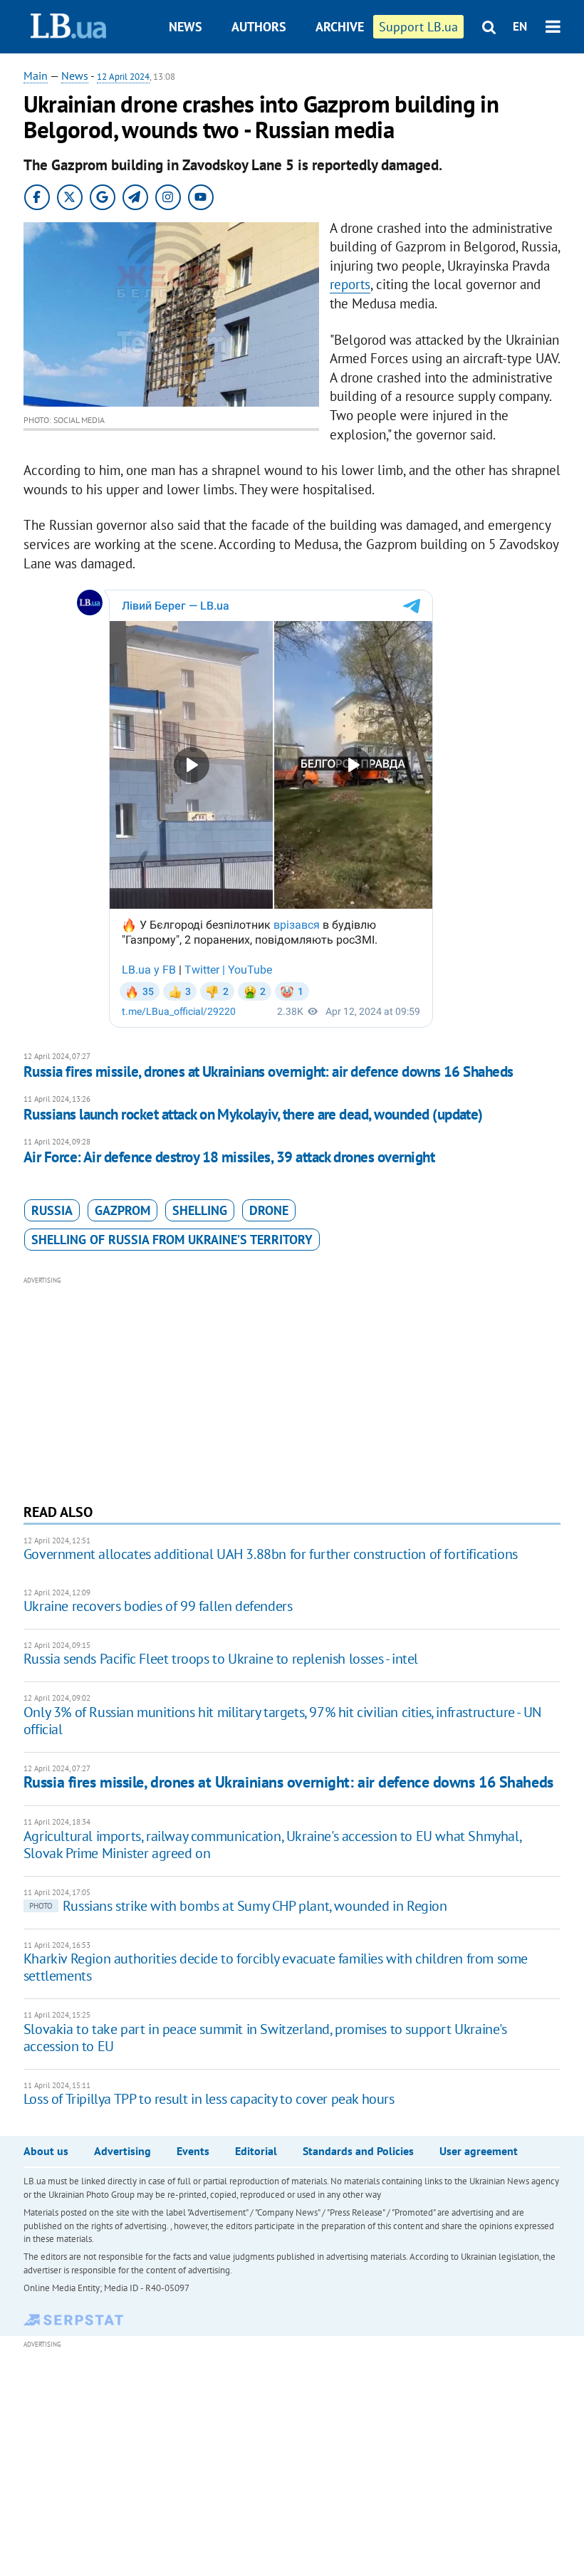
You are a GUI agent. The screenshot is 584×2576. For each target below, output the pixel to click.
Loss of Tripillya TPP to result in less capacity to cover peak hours (209, 2099)
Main (36, 75)
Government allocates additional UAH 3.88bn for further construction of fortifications (271, 1554)
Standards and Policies (358, 2151)
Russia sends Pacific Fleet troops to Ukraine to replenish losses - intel (221, 1659)
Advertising (122, 2151)
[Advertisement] (292, 1388)
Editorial (256, 2151)
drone (269, 1210)
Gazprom (122, 1210)
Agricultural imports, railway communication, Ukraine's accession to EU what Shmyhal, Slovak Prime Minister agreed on (272, 1845)
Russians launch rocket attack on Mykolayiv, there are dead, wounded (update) (253, 1114)
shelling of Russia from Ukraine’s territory (172, 1240)
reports (350, 284)
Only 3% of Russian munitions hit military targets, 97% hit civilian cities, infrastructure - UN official (282, 1721)
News (186, 27)
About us (46, 2151)
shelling (200, 1210)
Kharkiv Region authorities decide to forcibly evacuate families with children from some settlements (276, 1967)
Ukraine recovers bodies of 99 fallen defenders (158, 1606)
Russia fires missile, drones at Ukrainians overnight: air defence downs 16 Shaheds (268, 1071)
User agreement (479, 2151)
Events (193, 2151)
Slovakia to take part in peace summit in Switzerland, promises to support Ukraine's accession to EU (265, 2038)
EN (520, 26)
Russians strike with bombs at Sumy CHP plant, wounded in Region (238, 1906)
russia (52, 1210)
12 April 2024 (123, 77)
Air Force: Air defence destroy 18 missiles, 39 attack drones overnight (229, 1157)
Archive (340, 27)
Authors (259, 27)
